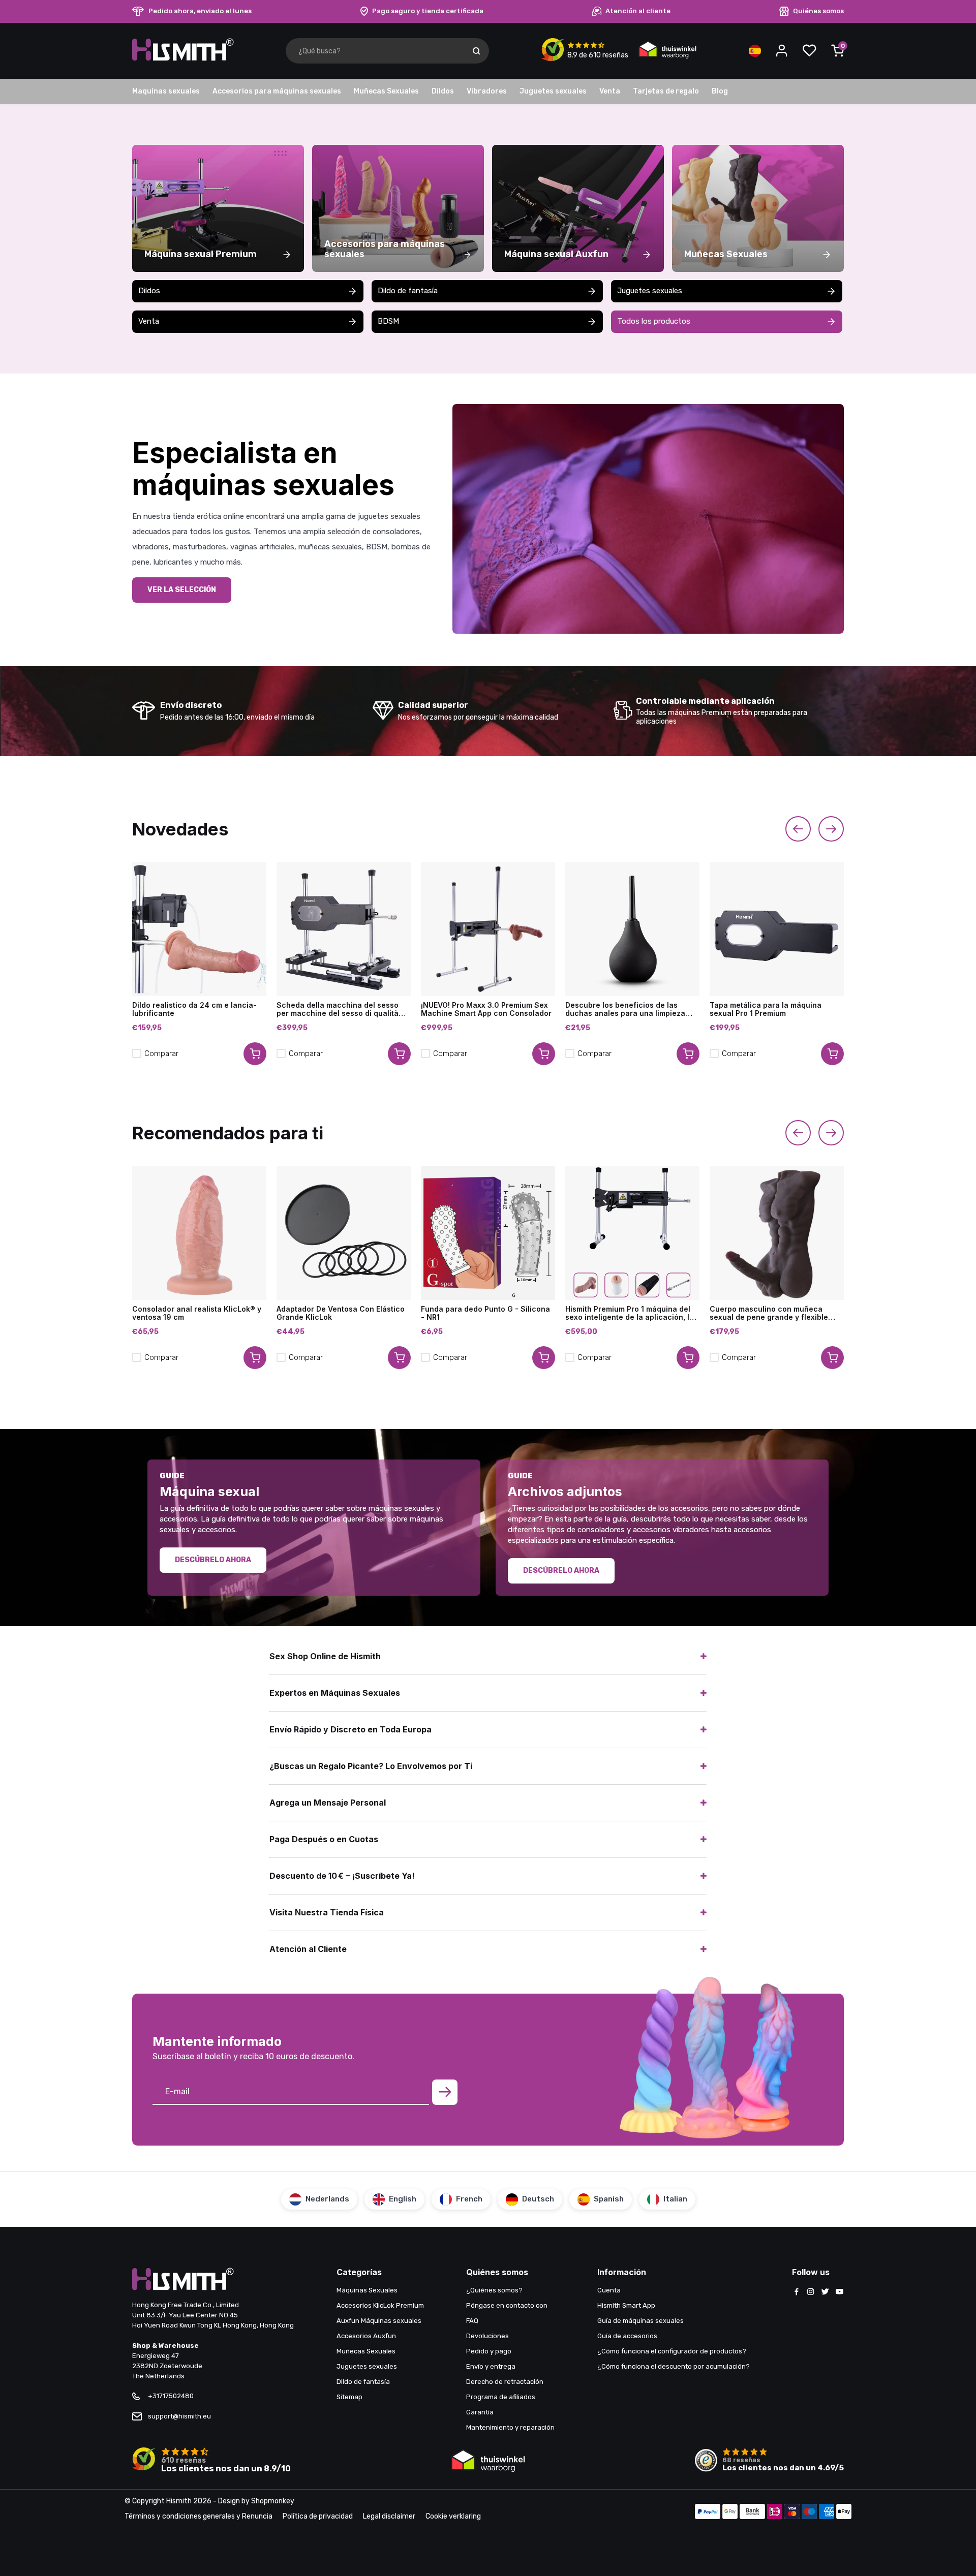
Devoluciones (487, 2336)
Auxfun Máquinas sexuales (379, 2321)
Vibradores (487, 91)
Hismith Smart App (626, 2305)
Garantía (480, 2412)
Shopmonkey (273, 2501)
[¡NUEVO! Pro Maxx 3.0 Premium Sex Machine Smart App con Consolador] (488, 929)
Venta (610, 91)
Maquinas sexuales (166, 91)
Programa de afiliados (501, 2397)
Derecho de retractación (505, 2382)
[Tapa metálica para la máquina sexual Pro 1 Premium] (777, 929)
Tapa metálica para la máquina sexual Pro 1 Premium (766, 1009)
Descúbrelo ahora (213, 1560)
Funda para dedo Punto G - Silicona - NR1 (485, 1313)
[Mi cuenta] (782, 51)
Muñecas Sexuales (386, 91)
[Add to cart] (255, 1054)
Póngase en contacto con (507, 2305)
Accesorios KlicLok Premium (380, 2305)
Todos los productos (654, 321)
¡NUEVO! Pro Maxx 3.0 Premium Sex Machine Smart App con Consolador (486, 1009)
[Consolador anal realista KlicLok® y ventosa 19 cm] (199, 1233)
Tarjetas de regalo (666, 91)
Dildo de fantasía (408, 291)
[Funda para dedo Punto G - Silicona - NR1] (488, 1233)
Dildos (443, 91)
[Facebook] (797, 2292)
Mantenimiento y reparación (510, 2427)
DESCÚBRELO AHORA (561, 1571)
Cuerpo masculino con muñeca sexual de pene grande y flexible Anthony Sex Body (769, 1313)
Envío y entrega (491, 2366)
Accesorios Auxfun (366, 2336)
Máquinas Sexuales (367, 2290)
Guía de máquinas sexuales (640, 2321)
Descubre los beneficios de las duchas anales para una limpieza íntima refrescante (625, 1009)
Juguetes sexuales (553, 91)
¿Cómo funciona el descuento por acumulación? (674, 2366)
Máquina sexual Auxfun (556, 254)
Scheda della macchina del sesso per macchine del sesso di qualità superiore (338, 1009)
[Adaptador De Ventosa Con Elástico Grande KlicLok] (344, 1233)
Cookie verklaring (453, 2516)
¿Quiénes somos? (494, 2290)
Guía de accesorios (627, 2336)
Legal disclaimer (389, 2516)
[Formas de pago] (708, 2512)
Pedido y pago (489, 2351)
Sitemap (349, 2397)
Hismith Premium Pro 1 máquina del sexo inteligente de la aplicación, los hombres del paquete (632, 1313)
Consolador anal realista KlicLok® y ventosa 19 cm (197, 1313)
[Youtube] (839, 2292)
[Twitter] (825, 2292)
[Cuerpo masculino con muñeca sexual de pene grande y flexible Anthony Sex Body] (777, 1233)
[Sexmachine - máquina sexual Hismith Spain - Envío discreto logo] (183, 59)
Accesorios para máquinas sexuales (277, 91)
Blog (720, 91)
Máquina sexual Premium (201, 254)
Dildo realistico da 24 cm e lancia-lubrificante (194, 1009)
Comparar (161, 1053)
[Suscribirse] (445, 2092)
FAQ (472, 2321)
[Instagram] (811, 2292)
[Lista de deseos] (809, 51)
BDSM (388, 321)
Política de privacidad (318, 2516)
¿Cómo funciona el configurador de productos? (672, 2351)
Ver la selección (182, 590)
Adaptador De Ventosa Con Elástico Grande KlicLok (341, 1313)
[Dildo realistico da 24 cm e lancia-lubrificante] (199, 929)
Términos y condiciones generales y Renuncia (199, 2516)
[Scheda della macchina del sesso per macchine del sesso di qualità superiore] (344, 929)
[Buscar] (476, 51)
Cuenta (609, 2290)
